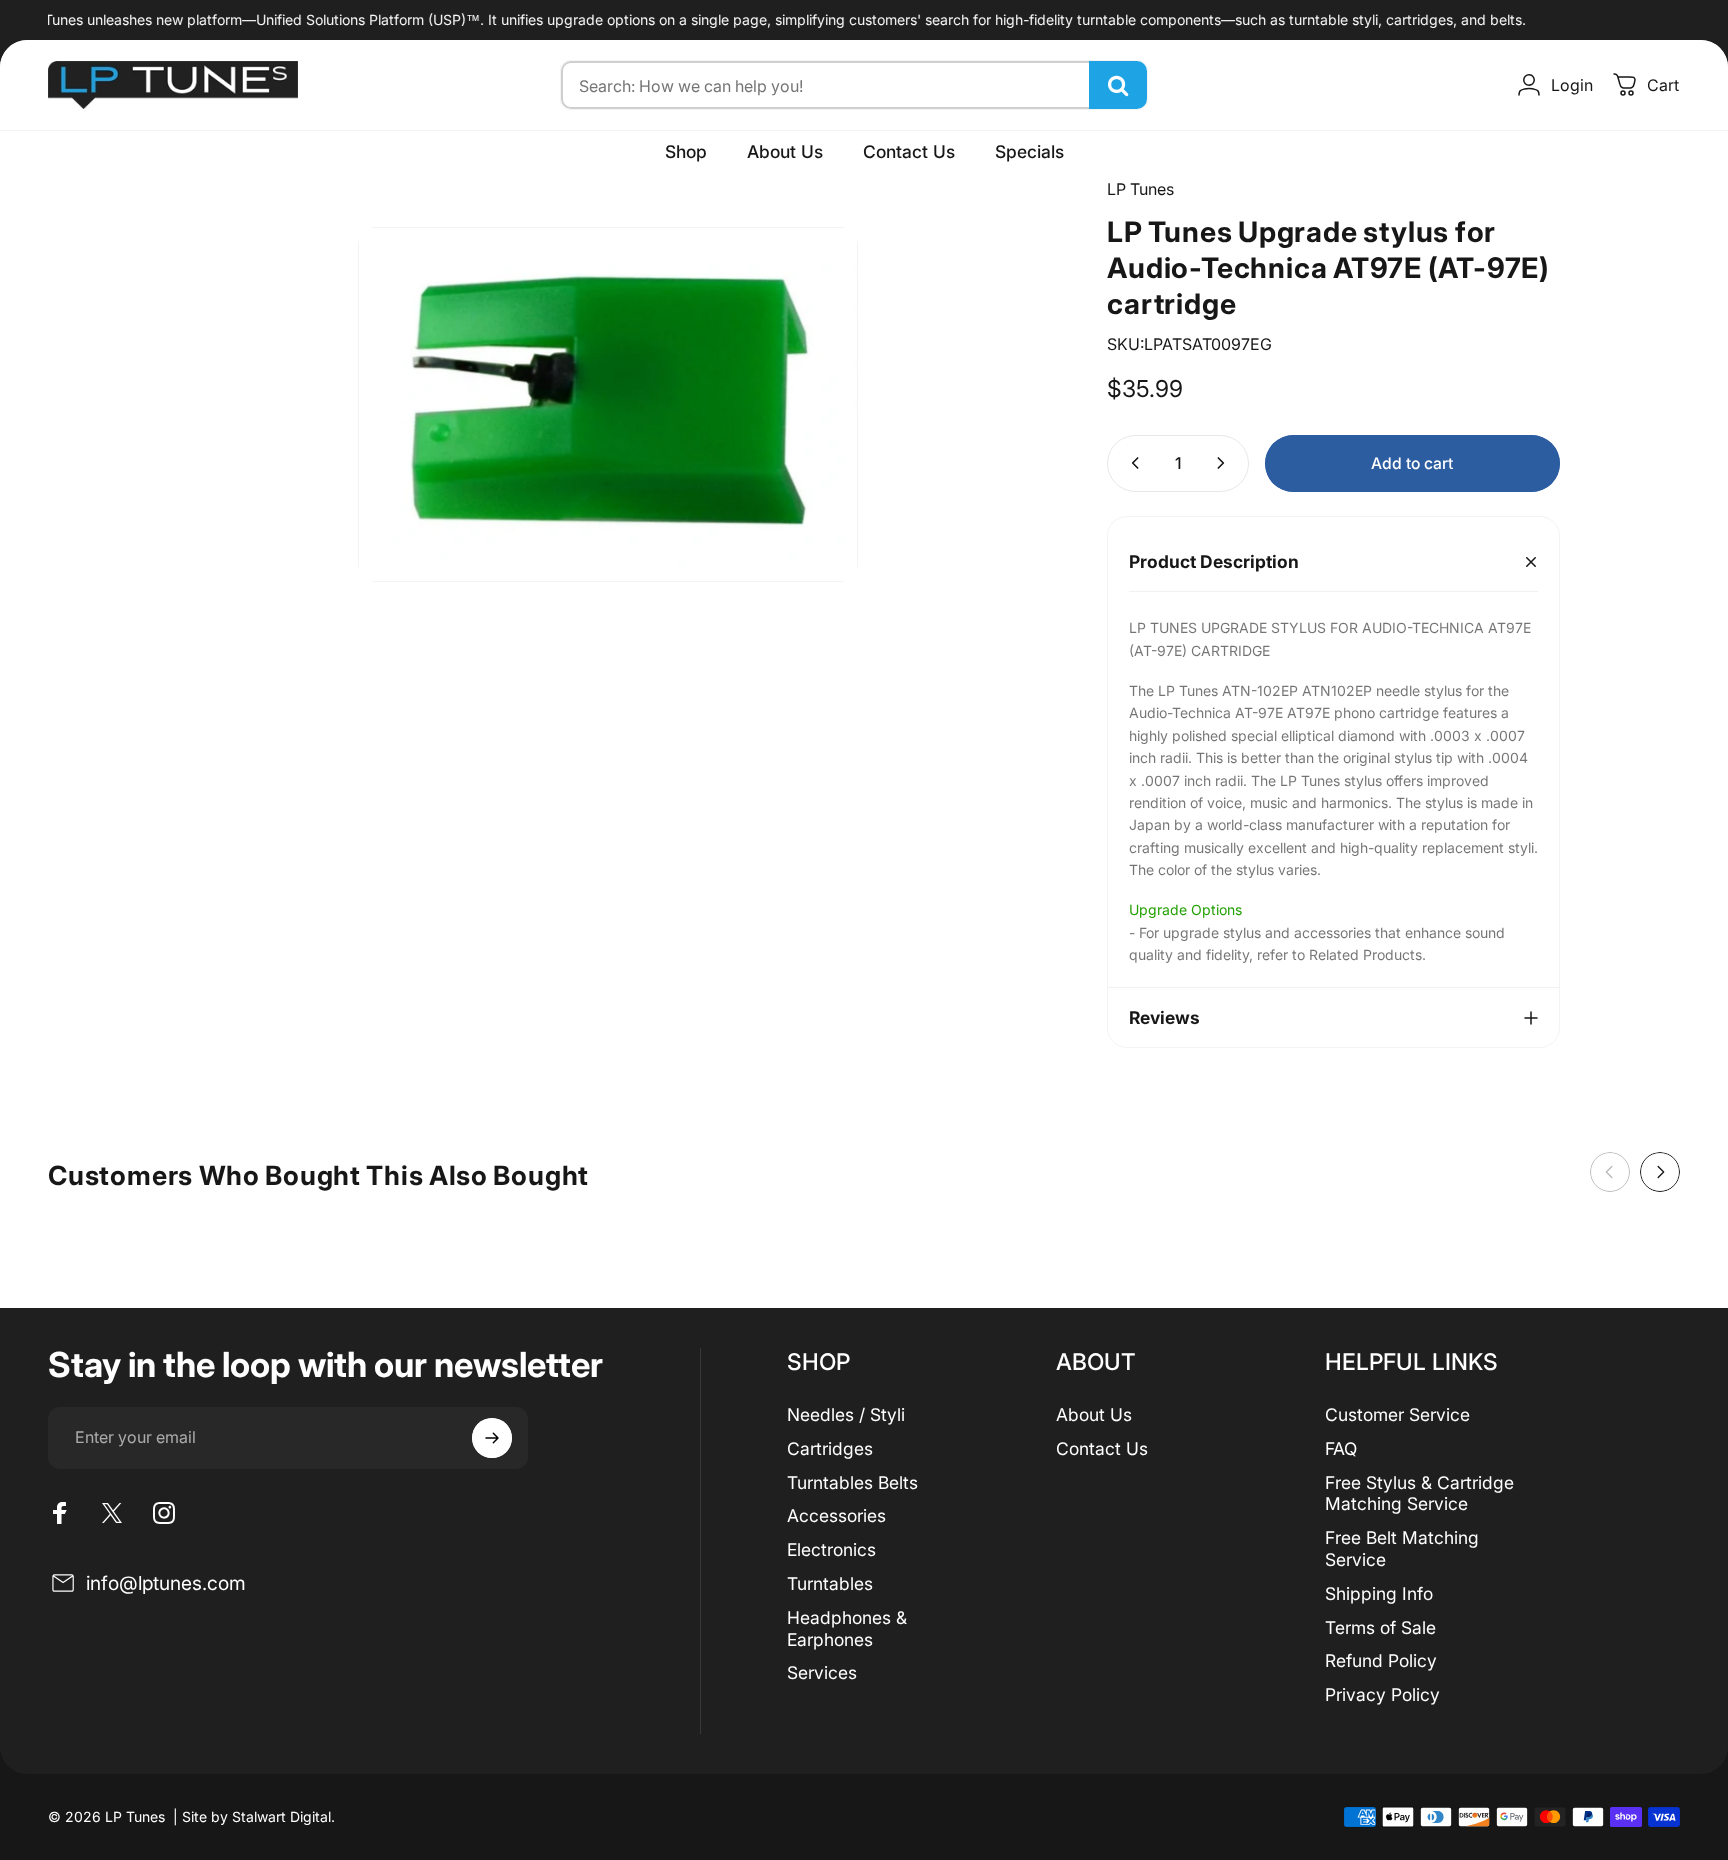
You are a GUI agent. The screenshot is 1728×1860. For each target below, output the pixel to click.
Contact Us (1102, 1448)
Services (822, 1672)
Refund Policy (1381, 1660)
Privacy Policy (1382, 1694)
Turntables (830, 1583)
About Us (1094, 1414)
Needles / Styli (846, 1414)
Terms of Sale (1380, 1627)
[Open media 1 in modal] (608, 404)
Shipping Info (1379, 1593)
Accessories (836, 1515)
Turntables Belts (852, 1482)
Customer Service (1397, 1414)
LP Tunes (1140, 189)
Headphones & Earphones (847, 1628)
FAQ (1341, 1448)
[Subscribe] (492, 1438)
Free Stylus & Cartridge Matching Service (1419, 1493)
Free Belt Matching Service (1402, 1548)
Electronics (831, 1549)
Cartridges (830, 1448)
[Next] (1660, 1172)
